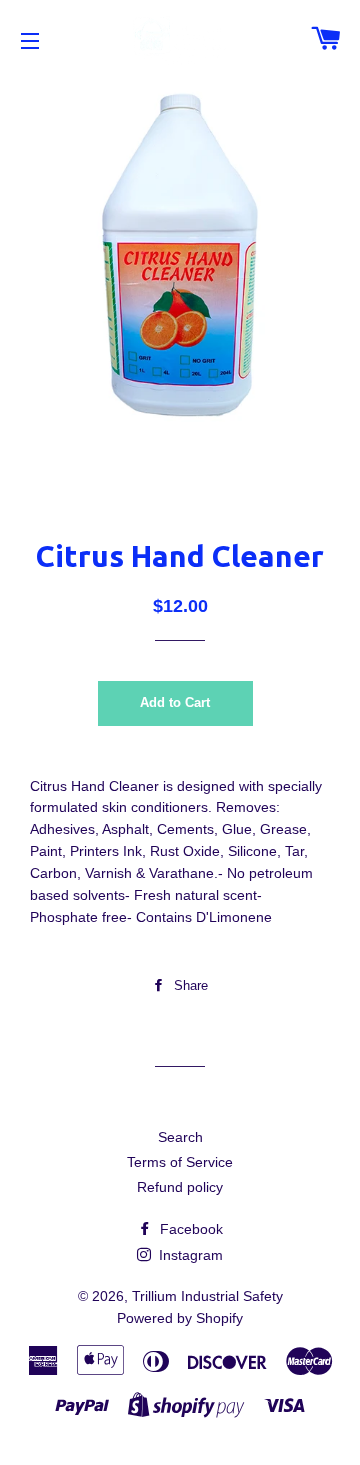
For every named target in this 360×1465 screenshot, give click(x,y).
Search (180, 1137)
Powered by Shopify (180, 1318)
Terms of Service (180, 1162)
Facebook (189, 1229)
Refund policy (180, 1187)
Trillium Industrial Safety (207, 1296)
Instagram (189, 1255)
